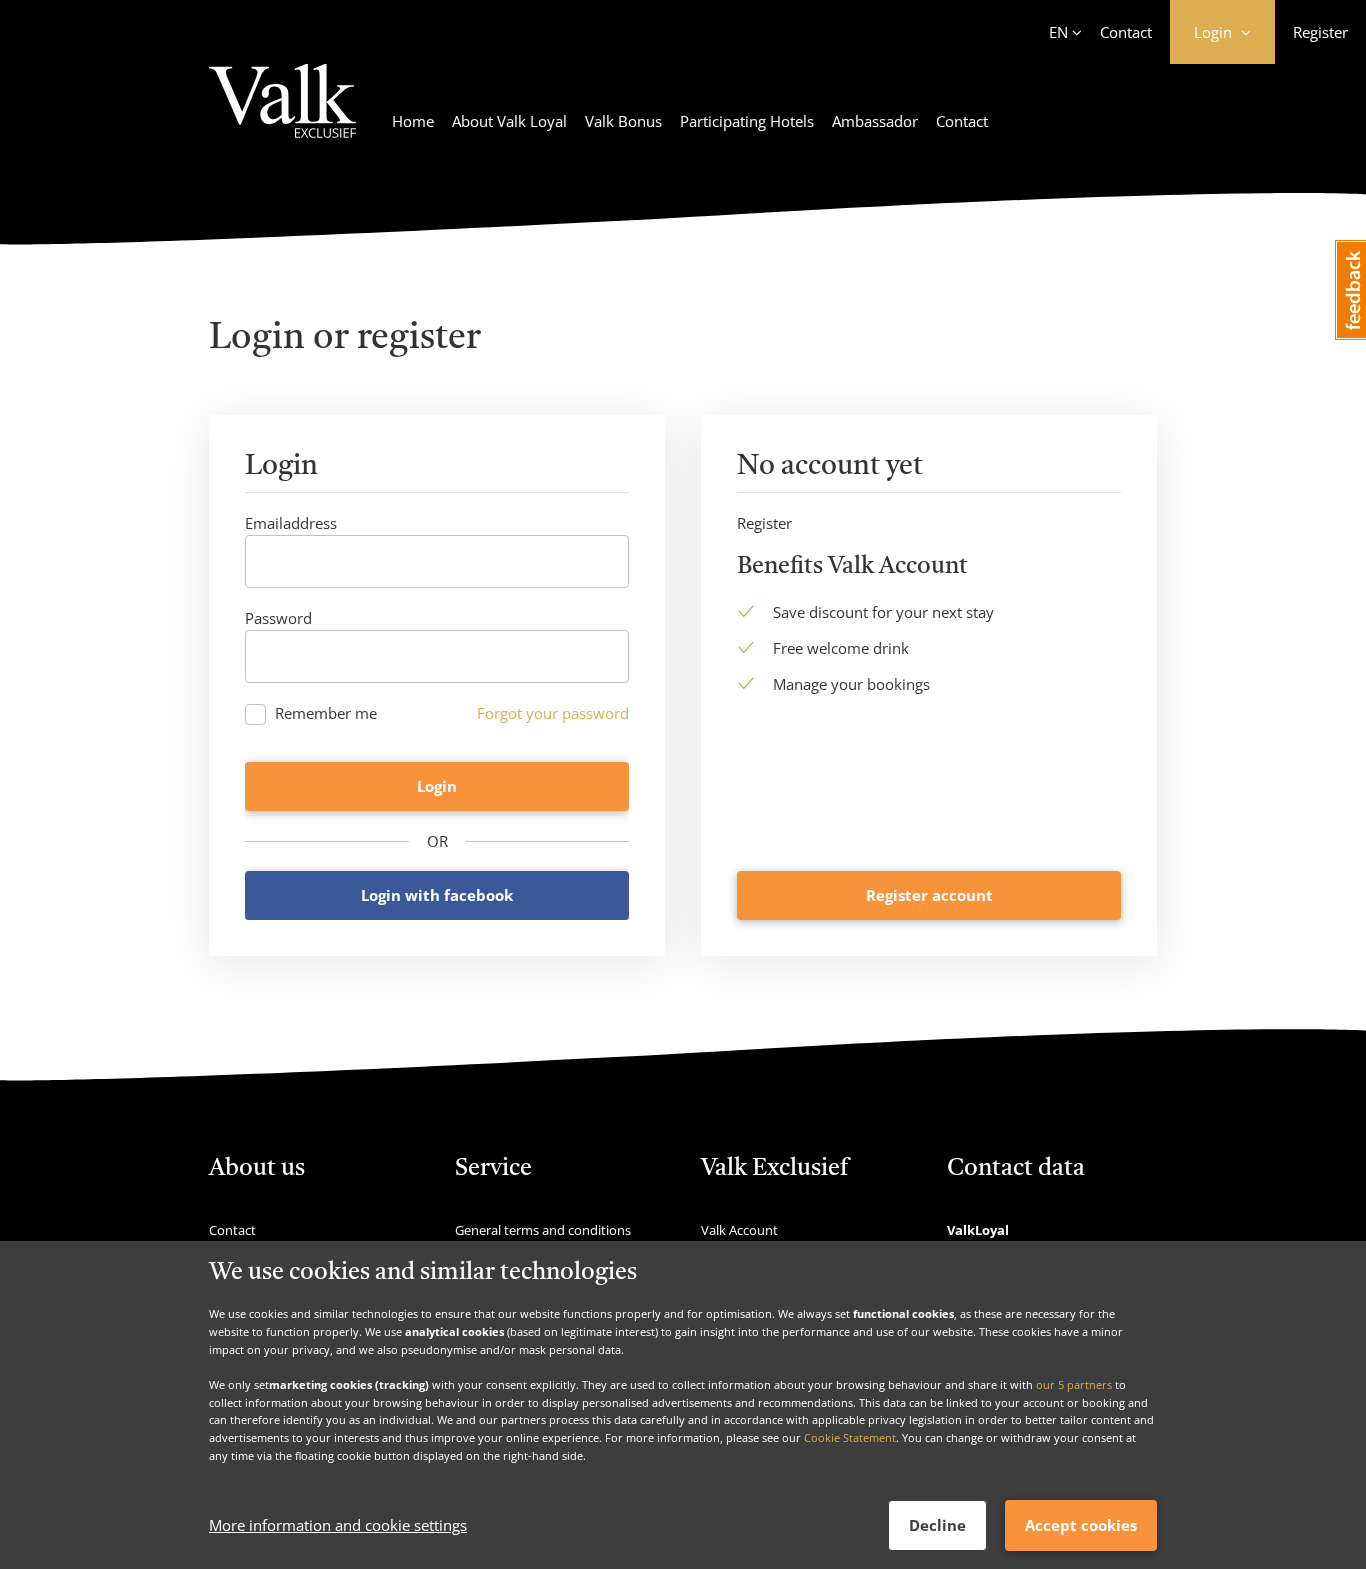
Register (1320, 32)
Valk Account (739, 1230)
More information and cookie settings (338, 1526)
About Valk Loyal (509, 121)
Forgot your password (553, 713)
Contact (1126, 32)
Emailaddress (291, 523)
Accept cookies (1081, 1525)
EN (1058, 32)
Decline (937, 1525)
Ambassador (875, 121)
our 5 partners (1074, 1384)
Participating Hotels (747, 121)
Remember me (326, 713)
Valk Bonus (623, 121)
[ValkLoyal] (282, 113)
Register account (929, 895)
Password (278, 618)
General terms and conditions (543, 1230)
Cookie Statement (850, 1437)
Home (413, 121)
